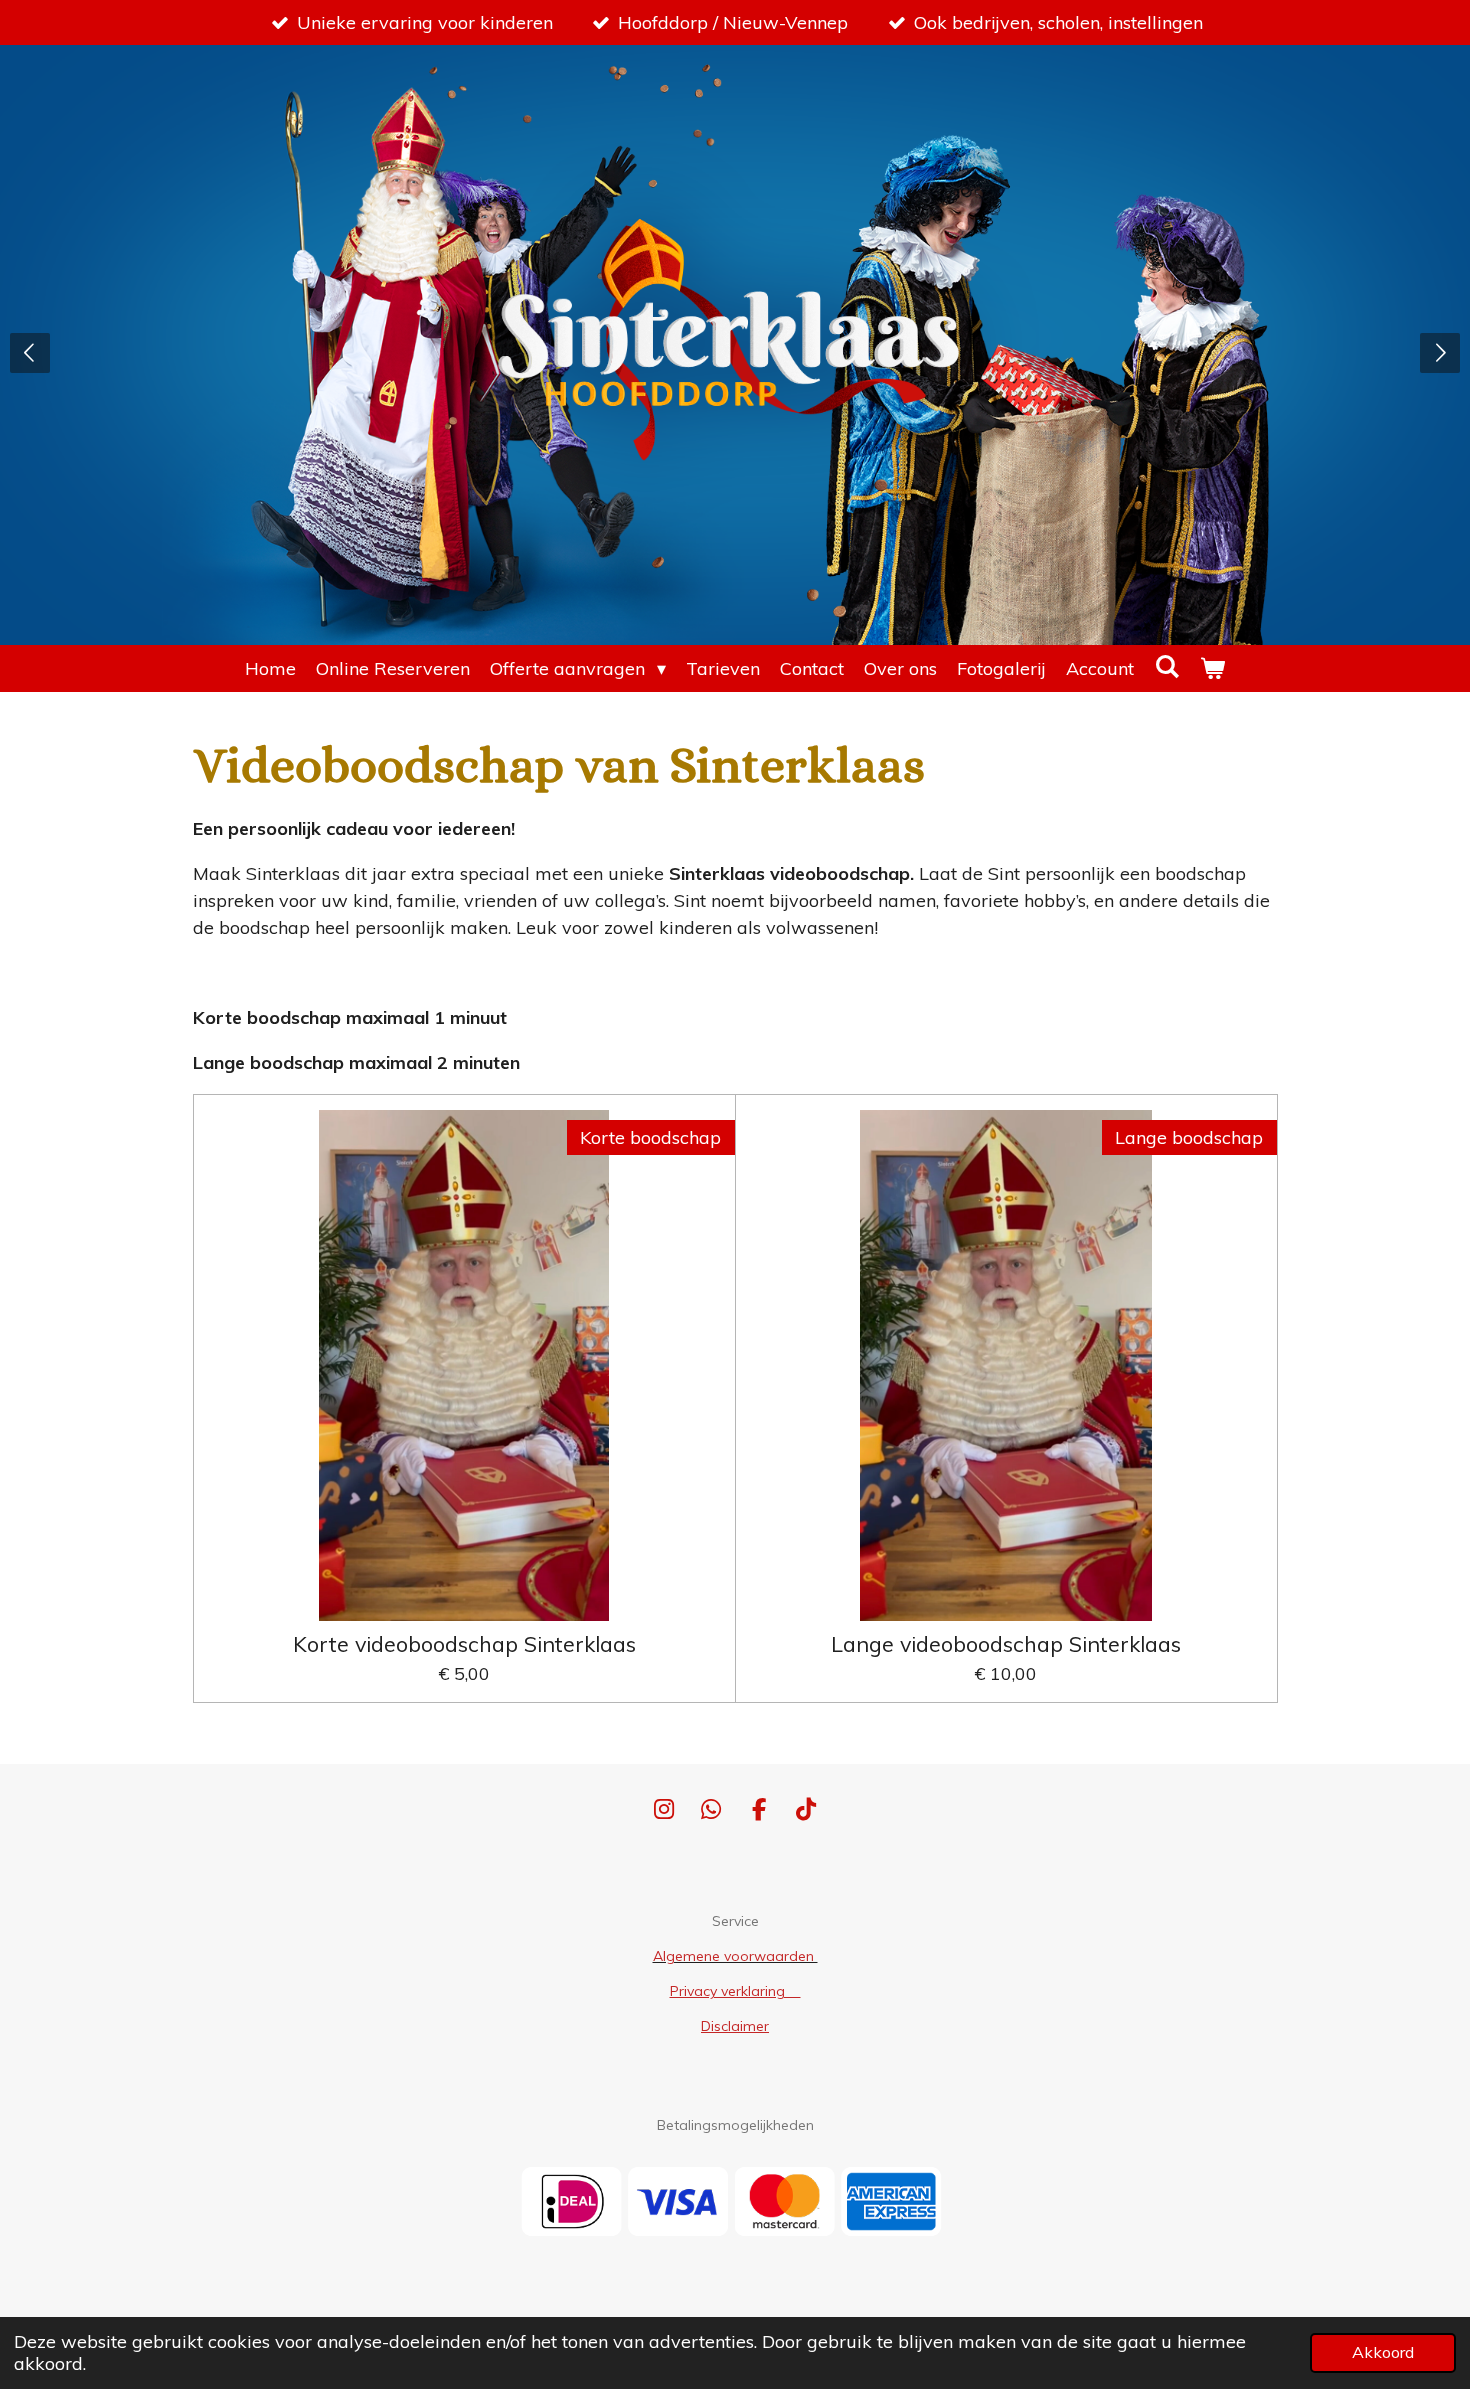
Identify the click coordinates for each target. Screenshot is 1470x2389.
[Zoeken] (1166, 666)
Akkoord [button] (1383, 2352)
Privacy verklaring (735, 1991)
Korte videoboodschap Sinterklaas (464, 1643)
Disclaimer (735, 2026)
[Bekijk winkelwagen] (1212, 668)
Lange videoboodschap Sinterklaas (1006, 1643)
